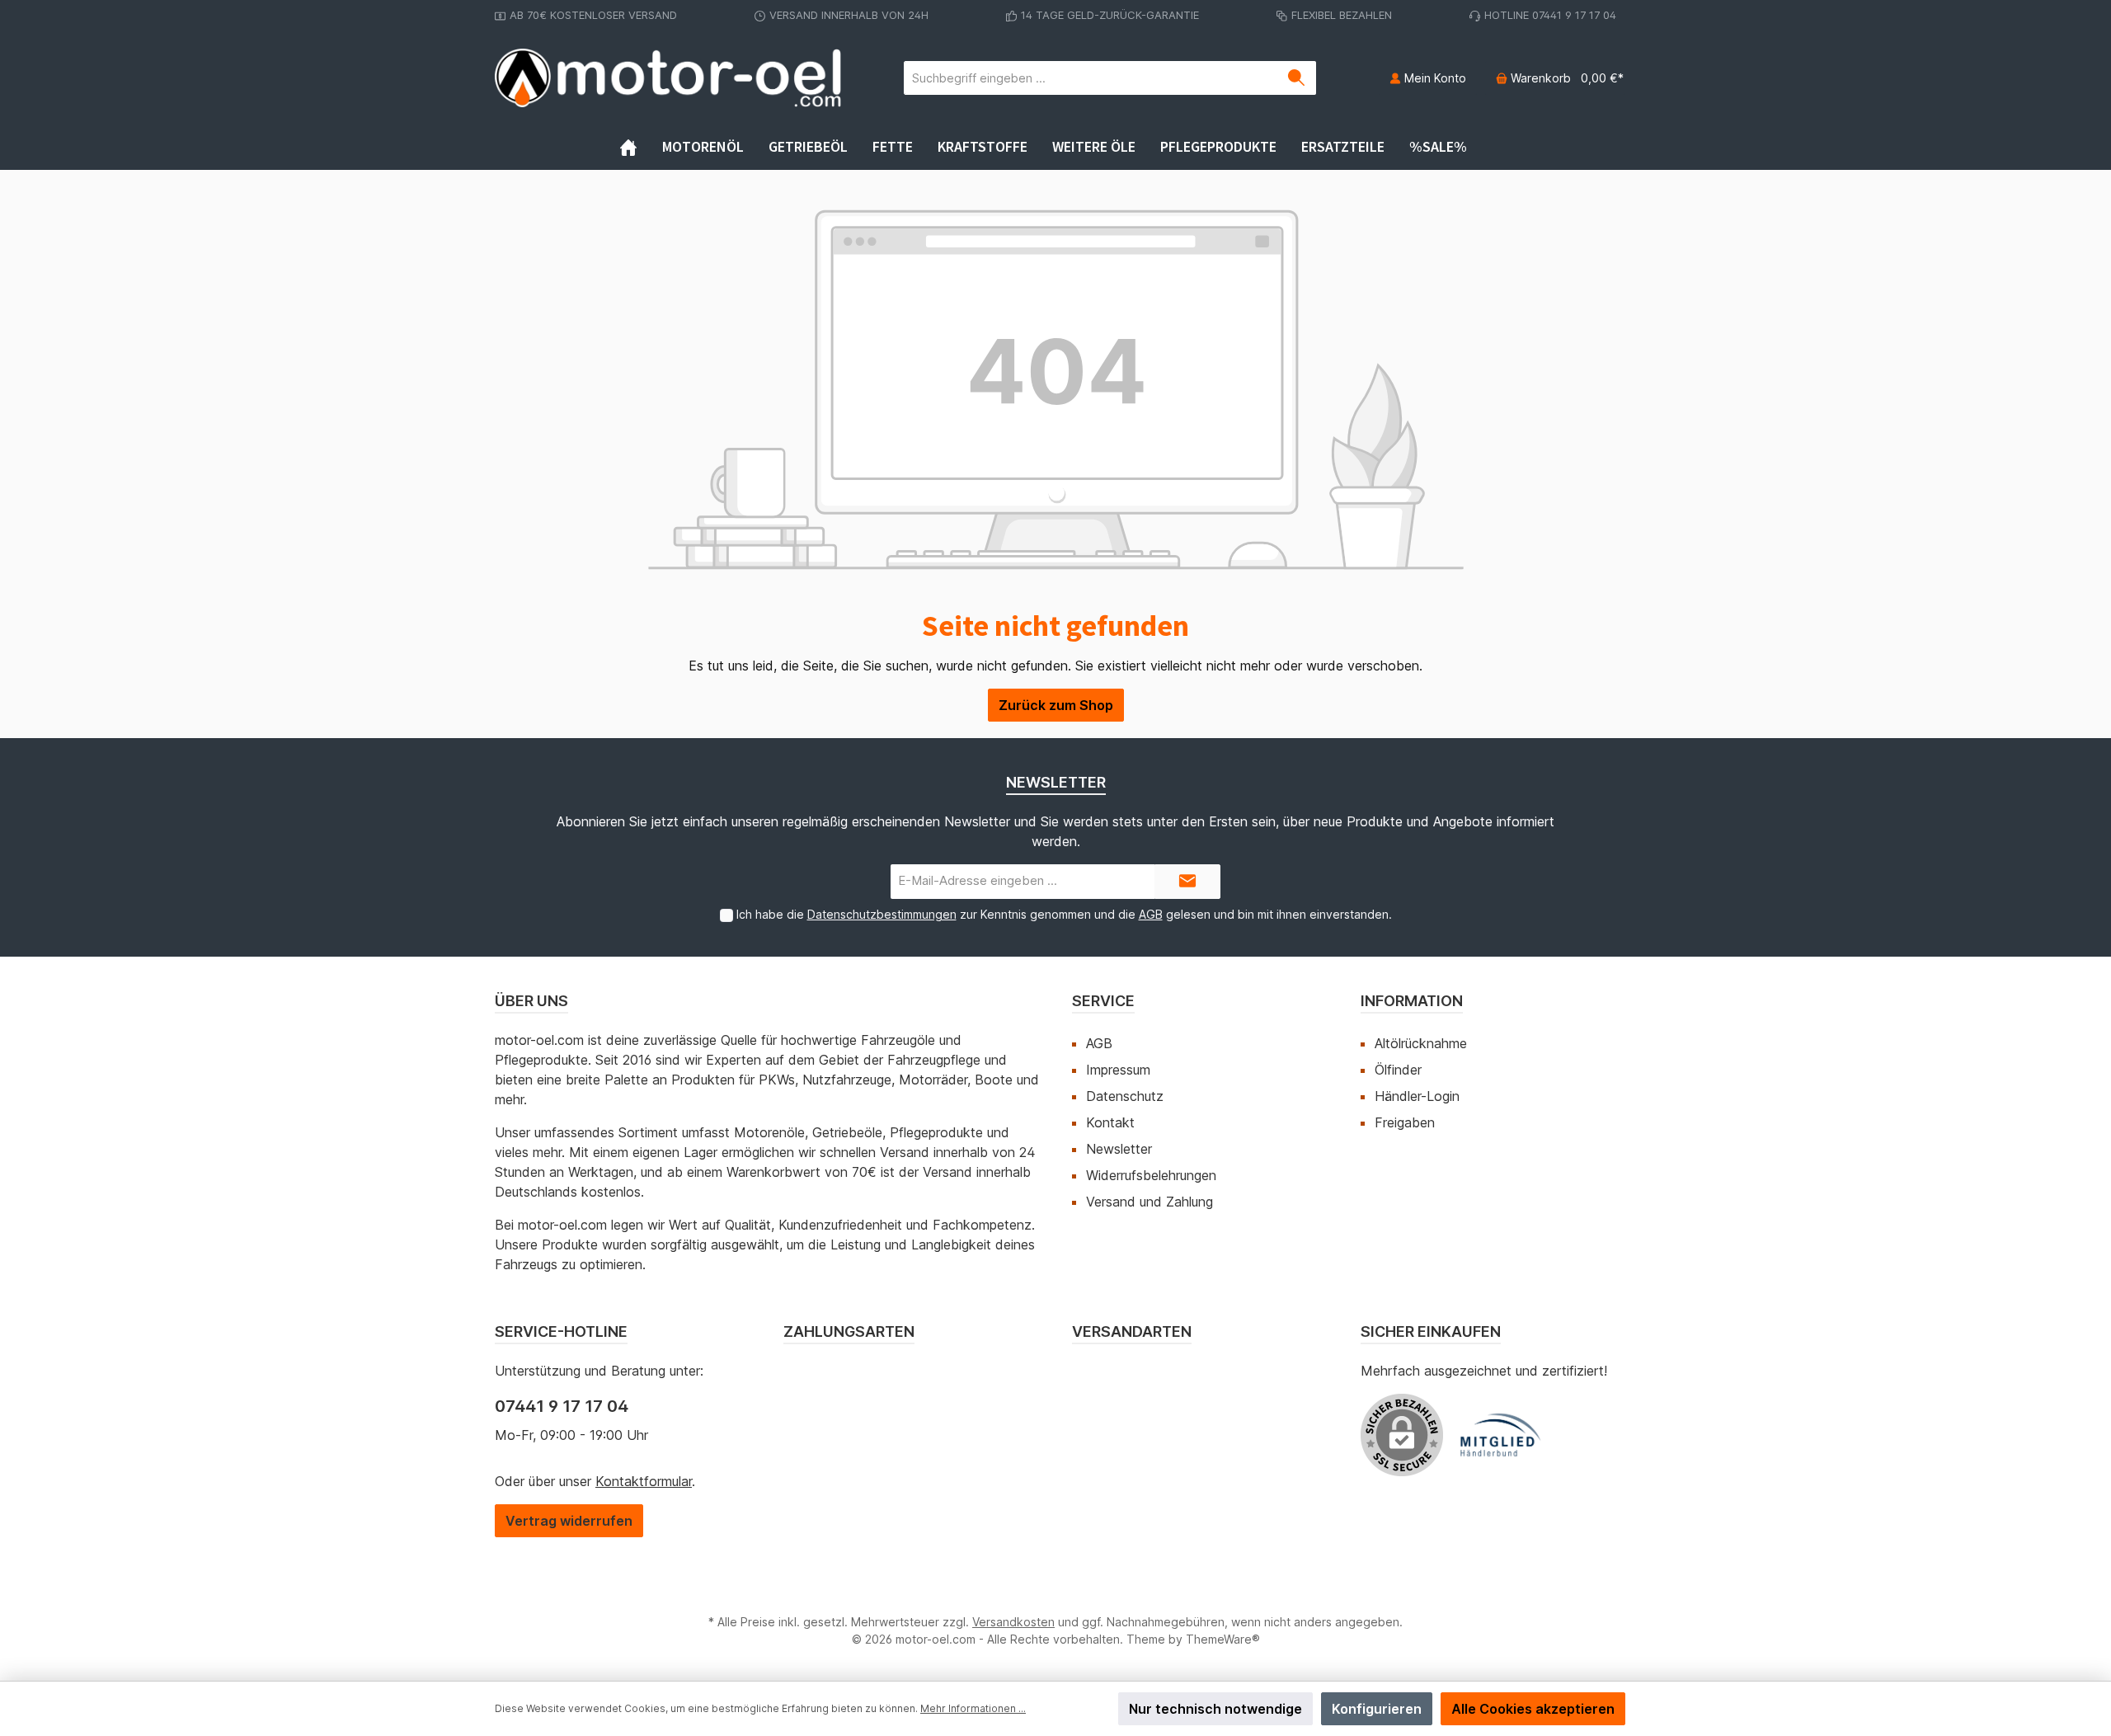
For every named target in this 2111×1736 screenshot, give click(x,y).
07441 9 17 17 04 (562, 1406)
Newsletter (1119, 1149)
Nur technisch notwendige (1215, 1709)
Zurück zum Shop (1056, 705)
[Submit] (1187, 882)
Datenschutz (1125, 1096)
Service (1103, 1001)
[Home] (641, 147)
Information (1412, 1001)
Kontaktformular (644, 1481)
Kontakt (1110, 1122)
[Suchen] (1297, 78)
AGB (1151, 914)
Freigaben (1405, 1122)
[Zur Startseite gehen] (668, 78)
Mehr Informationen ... (973, 1708)
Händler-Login (1417, 1096)
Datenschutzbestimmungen (882, 914)
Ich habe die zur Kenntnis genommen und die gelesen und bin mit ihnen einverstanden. (1064, 914)
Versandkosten (1013, 1622)
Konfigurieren (1377, 1709)
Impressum (1118, 1070)
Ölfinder (1398, 1070)
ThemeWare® (1223, 1639)
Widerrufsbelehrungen (1151, 1175)
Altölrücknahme (1421, 1043)
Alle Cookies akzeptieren (1533, 1709)
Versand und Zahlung (1150, 1202)
